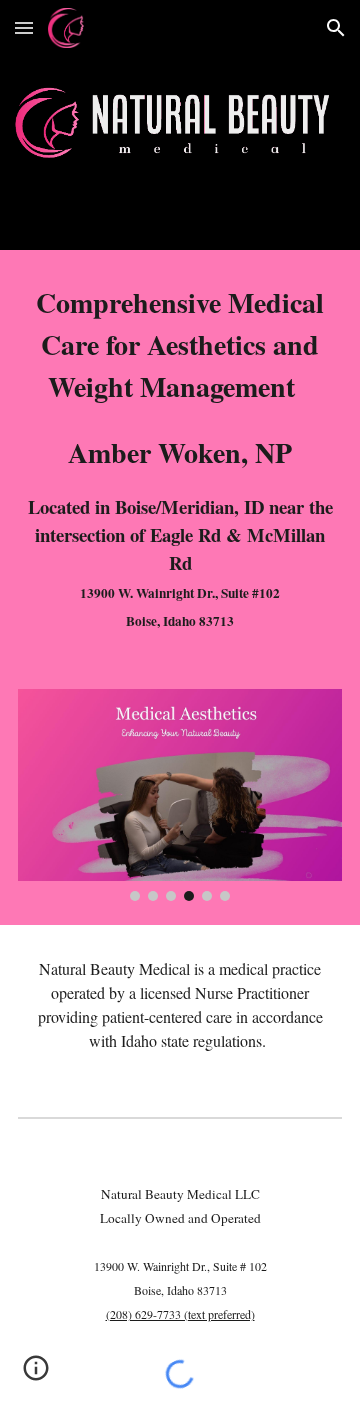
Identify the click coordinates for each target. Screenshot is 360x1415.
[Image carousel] (180, 795)
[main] (180, 457)
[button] (24, 27)
